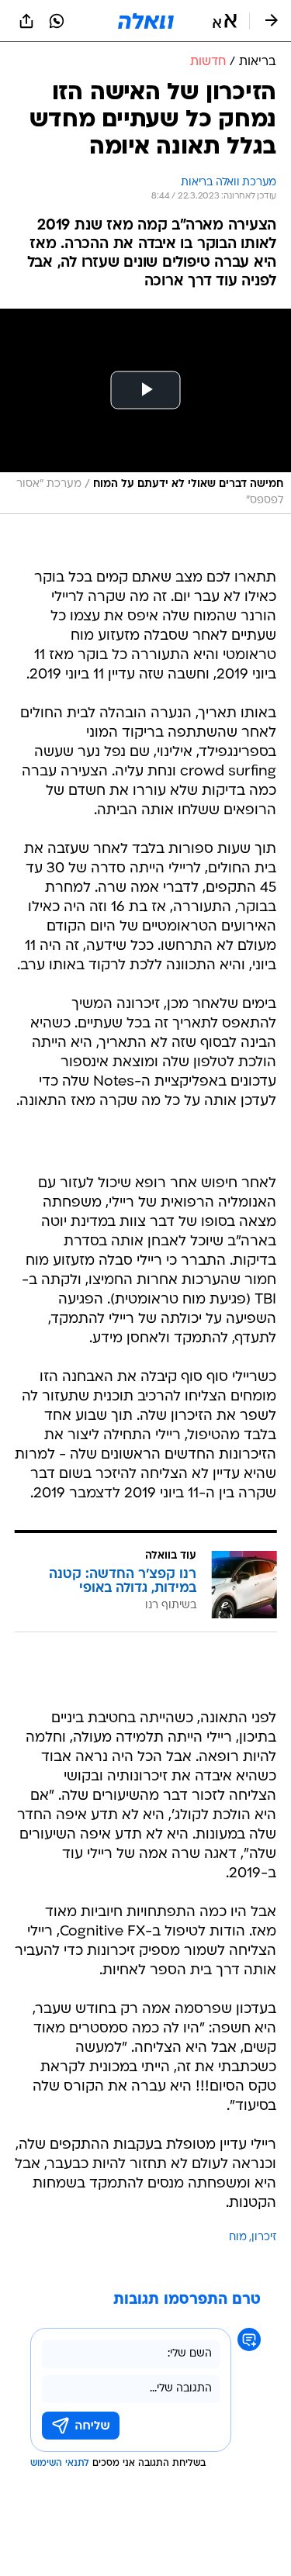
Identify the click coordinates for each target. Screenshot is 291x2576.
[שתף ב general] (26, 21)
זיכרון (264, 2238)
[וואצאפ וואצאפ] (57, 21)
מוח (238, 2238)
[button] (225, 21)
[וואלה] (146, 21)
